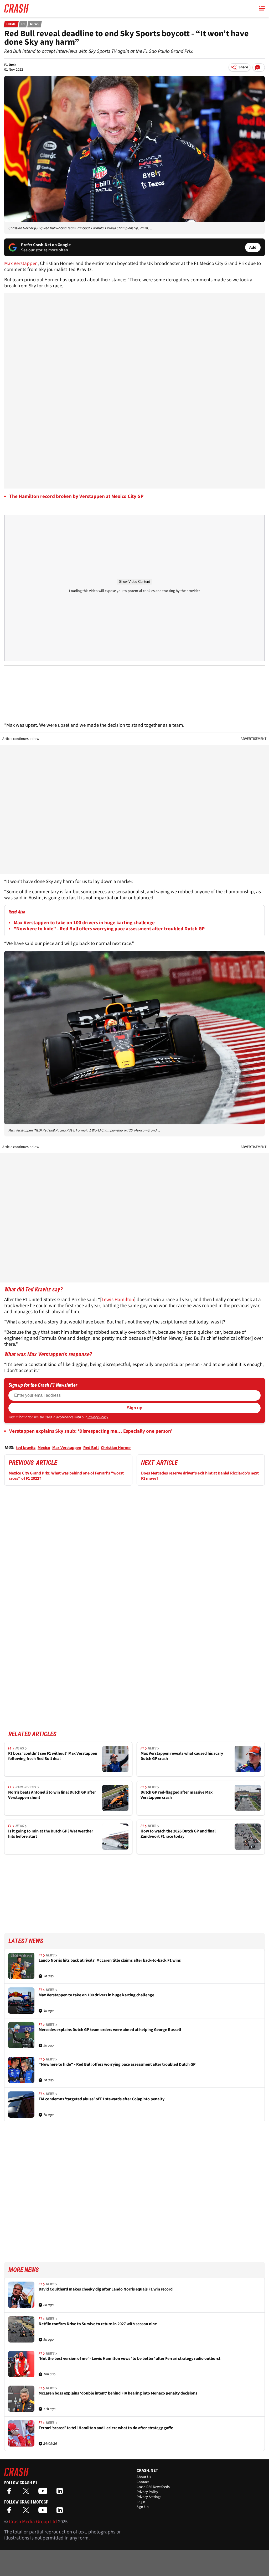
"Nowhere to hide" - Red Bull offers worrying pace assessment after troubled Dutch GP (109, 929)
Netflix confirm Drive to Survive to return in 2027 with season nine (98, 2324)
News (35, 24)
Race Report (26, 1787)
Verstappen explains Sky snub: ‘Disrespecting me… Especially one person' (91, 1431)
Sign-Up (143, 2507)
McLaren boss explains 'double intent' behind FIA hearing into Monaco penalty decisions (118, 2393)
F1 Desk (10, 65)
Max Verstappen (21, 264)
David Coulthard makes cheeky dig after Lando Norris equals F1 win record (106, 2289)
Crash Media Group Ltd (33, 2522)
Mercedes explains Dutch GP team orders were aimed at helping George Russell (110, 2030)
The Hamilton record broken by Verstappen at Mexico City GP (76, 497)
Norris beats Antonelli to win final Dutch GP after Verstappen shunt (52, 1795)
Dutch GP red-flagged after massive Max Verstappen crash (177, 1795)
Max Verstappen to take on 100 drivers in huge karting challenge (84, 923)
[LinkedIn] (61, 2493)
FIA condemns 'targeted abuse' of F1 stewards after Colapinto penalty (102, 2099)
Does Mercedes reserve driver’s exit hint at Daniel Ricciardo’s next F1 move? (200, 1476)
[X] (27, 2493)
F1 (23, 24)
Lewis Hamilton (118, 1300)
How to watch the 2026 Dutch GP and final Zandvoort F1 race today (178, 1834)
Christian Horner (116, 1448)
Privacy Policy (98, 1417)
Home (11, 24)
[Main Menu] (262, 8)
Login (141, 2502)
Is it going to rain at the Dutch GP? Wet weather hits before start (51, 1834)
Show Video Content (134, 582)
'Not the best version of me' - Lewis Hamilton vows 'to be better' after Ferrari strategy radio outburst (130, 2359)
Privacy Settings (149, 2497)
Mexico (44, 1448)
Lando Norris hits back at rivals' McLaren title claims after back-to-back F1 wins (110, 1960)
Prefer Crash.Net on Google (46, 245)
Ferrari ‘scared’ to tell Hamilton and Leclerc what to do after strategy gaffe (106, 2428)
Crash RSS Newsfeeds (153, 2487)
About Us (144, 2477)
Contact (143, 2482)
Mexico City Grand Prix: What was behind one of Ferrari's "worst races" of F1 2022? (66, 1476)
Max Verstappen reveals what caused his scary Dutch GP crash (182, 1756)
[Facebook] (11, 2493)
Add (253, 247)
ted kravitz (26, 1448)
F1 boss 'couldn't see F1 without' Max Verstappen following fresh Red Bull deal (53, 1756)
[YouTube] (44, 2493)
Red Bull (91, 1448)
